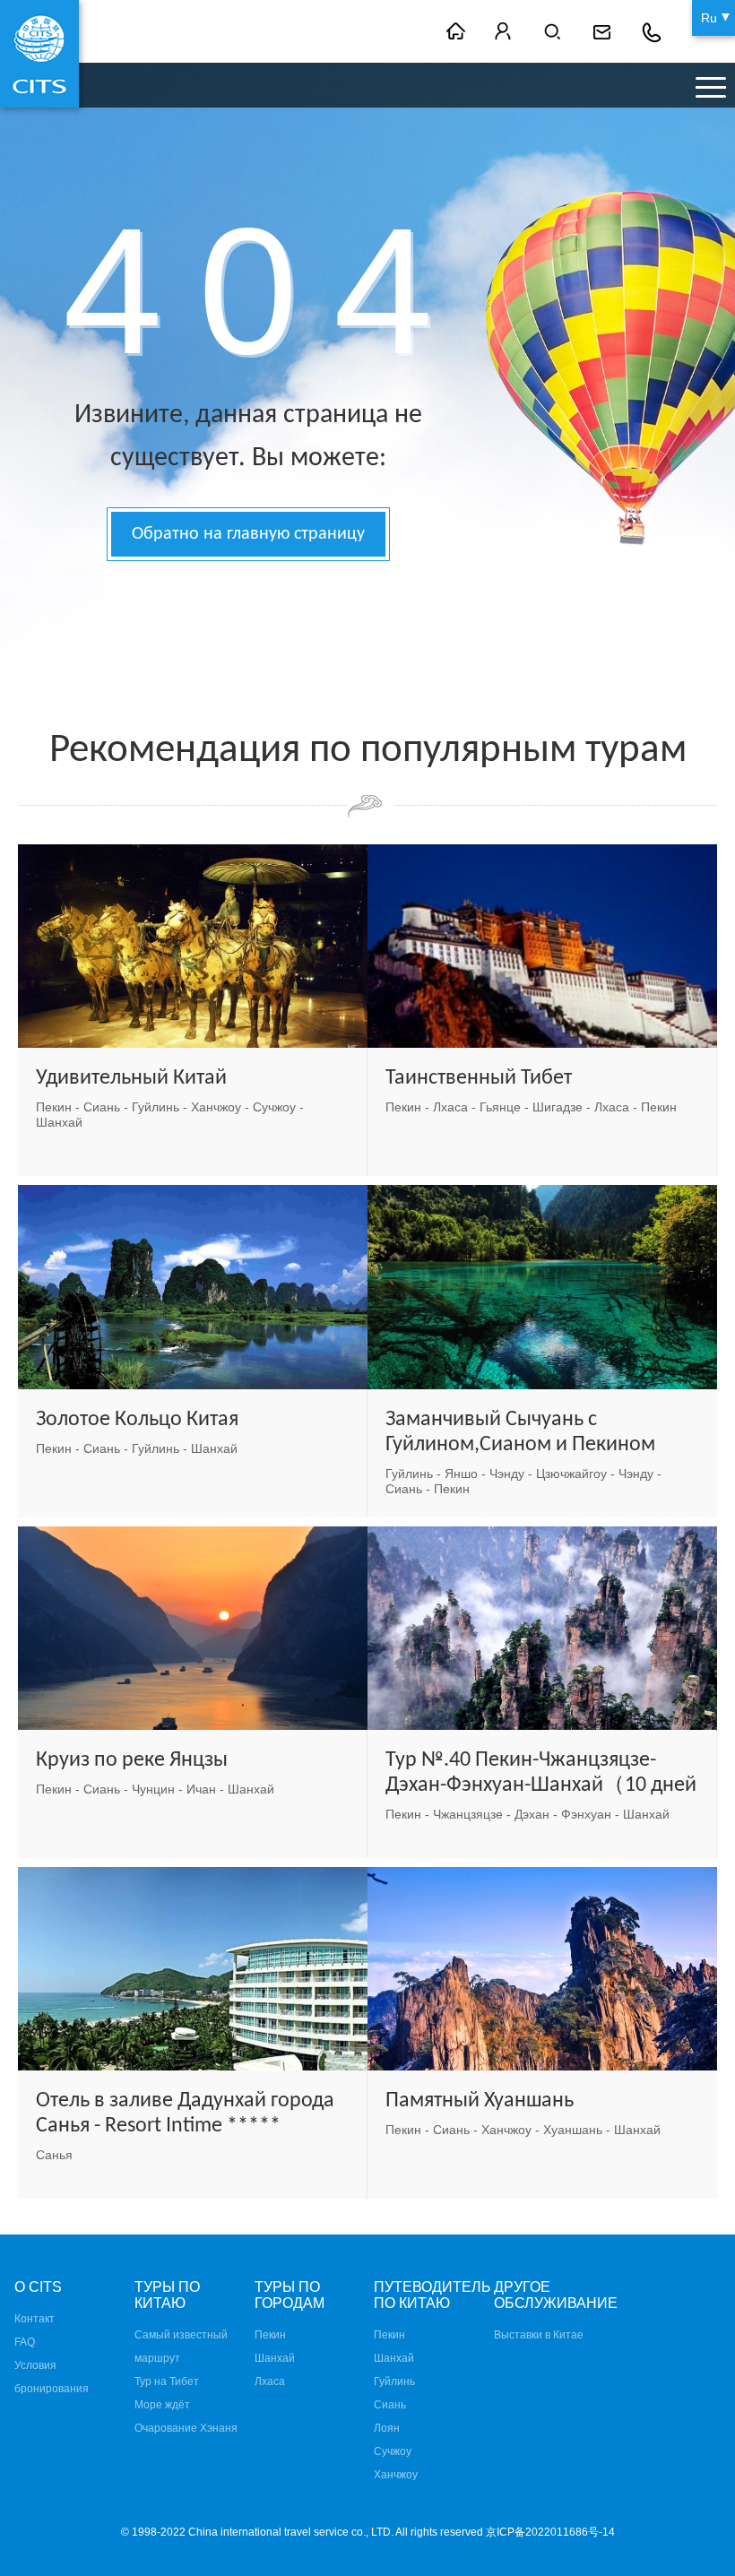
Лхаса (270, 2382)
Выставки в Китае (539, 2335)
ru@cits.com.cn (604, 31)
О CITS (38, 2287)
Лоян (387, 2428)
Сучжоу (393, 2451)
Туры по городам (290, 2295)
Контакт (35, 2319)
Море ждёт (162, 2405)
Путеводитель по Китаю (432, 2295)
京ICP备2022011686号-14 (550, 2532)
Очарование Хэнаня (186, 2428)
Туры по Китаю (167, 2295)
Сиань (390, 2405)
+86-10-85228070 (653, 31)
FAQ (25, 2342)
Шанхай (275, 2358)
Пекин (270, 2335)
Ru (709, 18)
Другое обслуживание (556, 2295)
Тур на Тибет (167, 2382)
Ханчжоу (396, 2475)
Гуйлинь (394, 2382)
